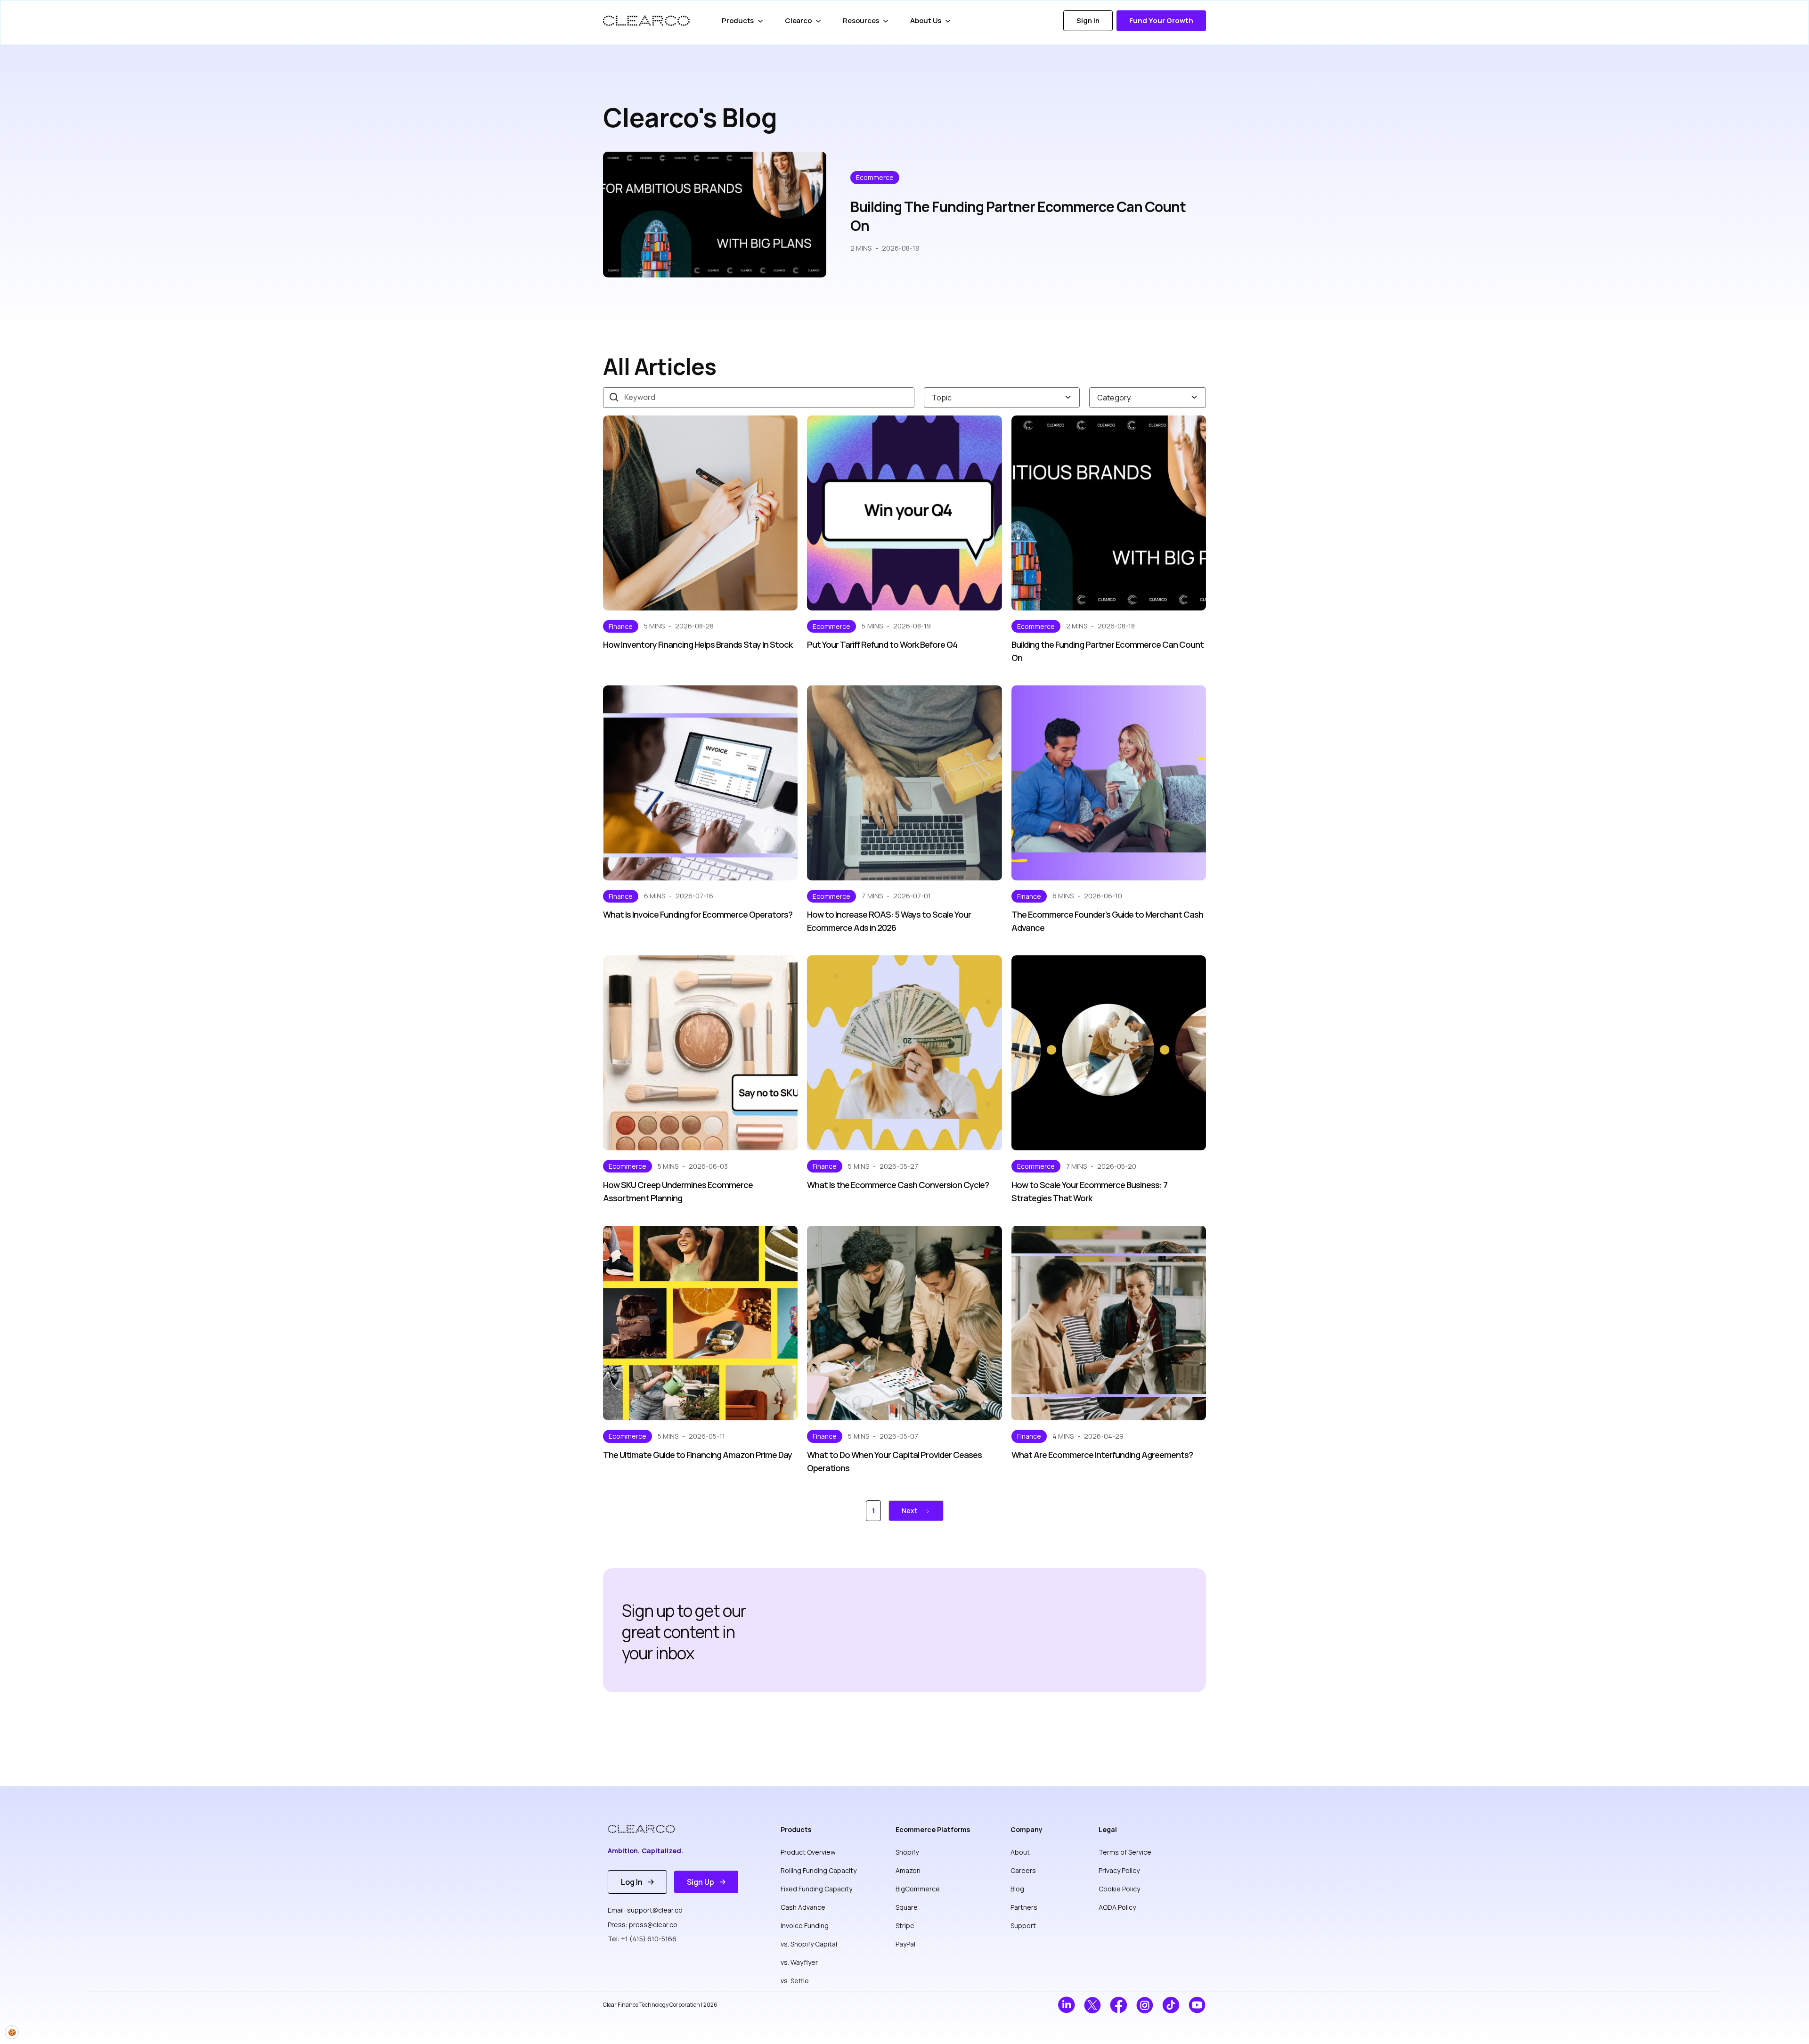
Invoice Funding (805, 1926)
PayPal (905, 1944)
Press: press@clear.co (643, 1925)
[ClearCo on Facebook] (1119, 2005)
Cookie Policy (1119, 1889)
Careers (1023, 1870)
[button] (744, 21)
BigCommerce (918, 1889)
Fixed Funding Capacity (816, 1889)
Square (907, 1907)
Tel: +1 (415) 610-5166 (642, 1939)
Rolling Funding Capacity (819, 1870)
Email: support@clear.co (645, 1910)
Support (1023, 1926)
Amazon (908, 1870)
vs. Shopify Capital (809, 1944)
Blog (1017, 1889)
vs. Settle (795, 1981)
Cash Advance (803, 1907)
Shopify (907, 1852)
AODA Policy (1117, 1907)
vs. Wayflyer (799, 1962)
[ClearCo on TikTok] (1171, 2005)
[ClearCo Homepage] (648, 1829)
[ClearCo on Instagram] (1145, 2005)
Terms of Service (1125, 1852)
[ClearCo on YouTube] (1197, 2005)
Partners (1024, 1907)
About (1020, 1852)
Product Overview (808, 1852)
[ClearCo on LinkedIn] (1066, 2005)
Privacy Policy (1119, 1870)
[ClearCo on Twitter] (1093, 2005)
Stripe (905, 1926)
